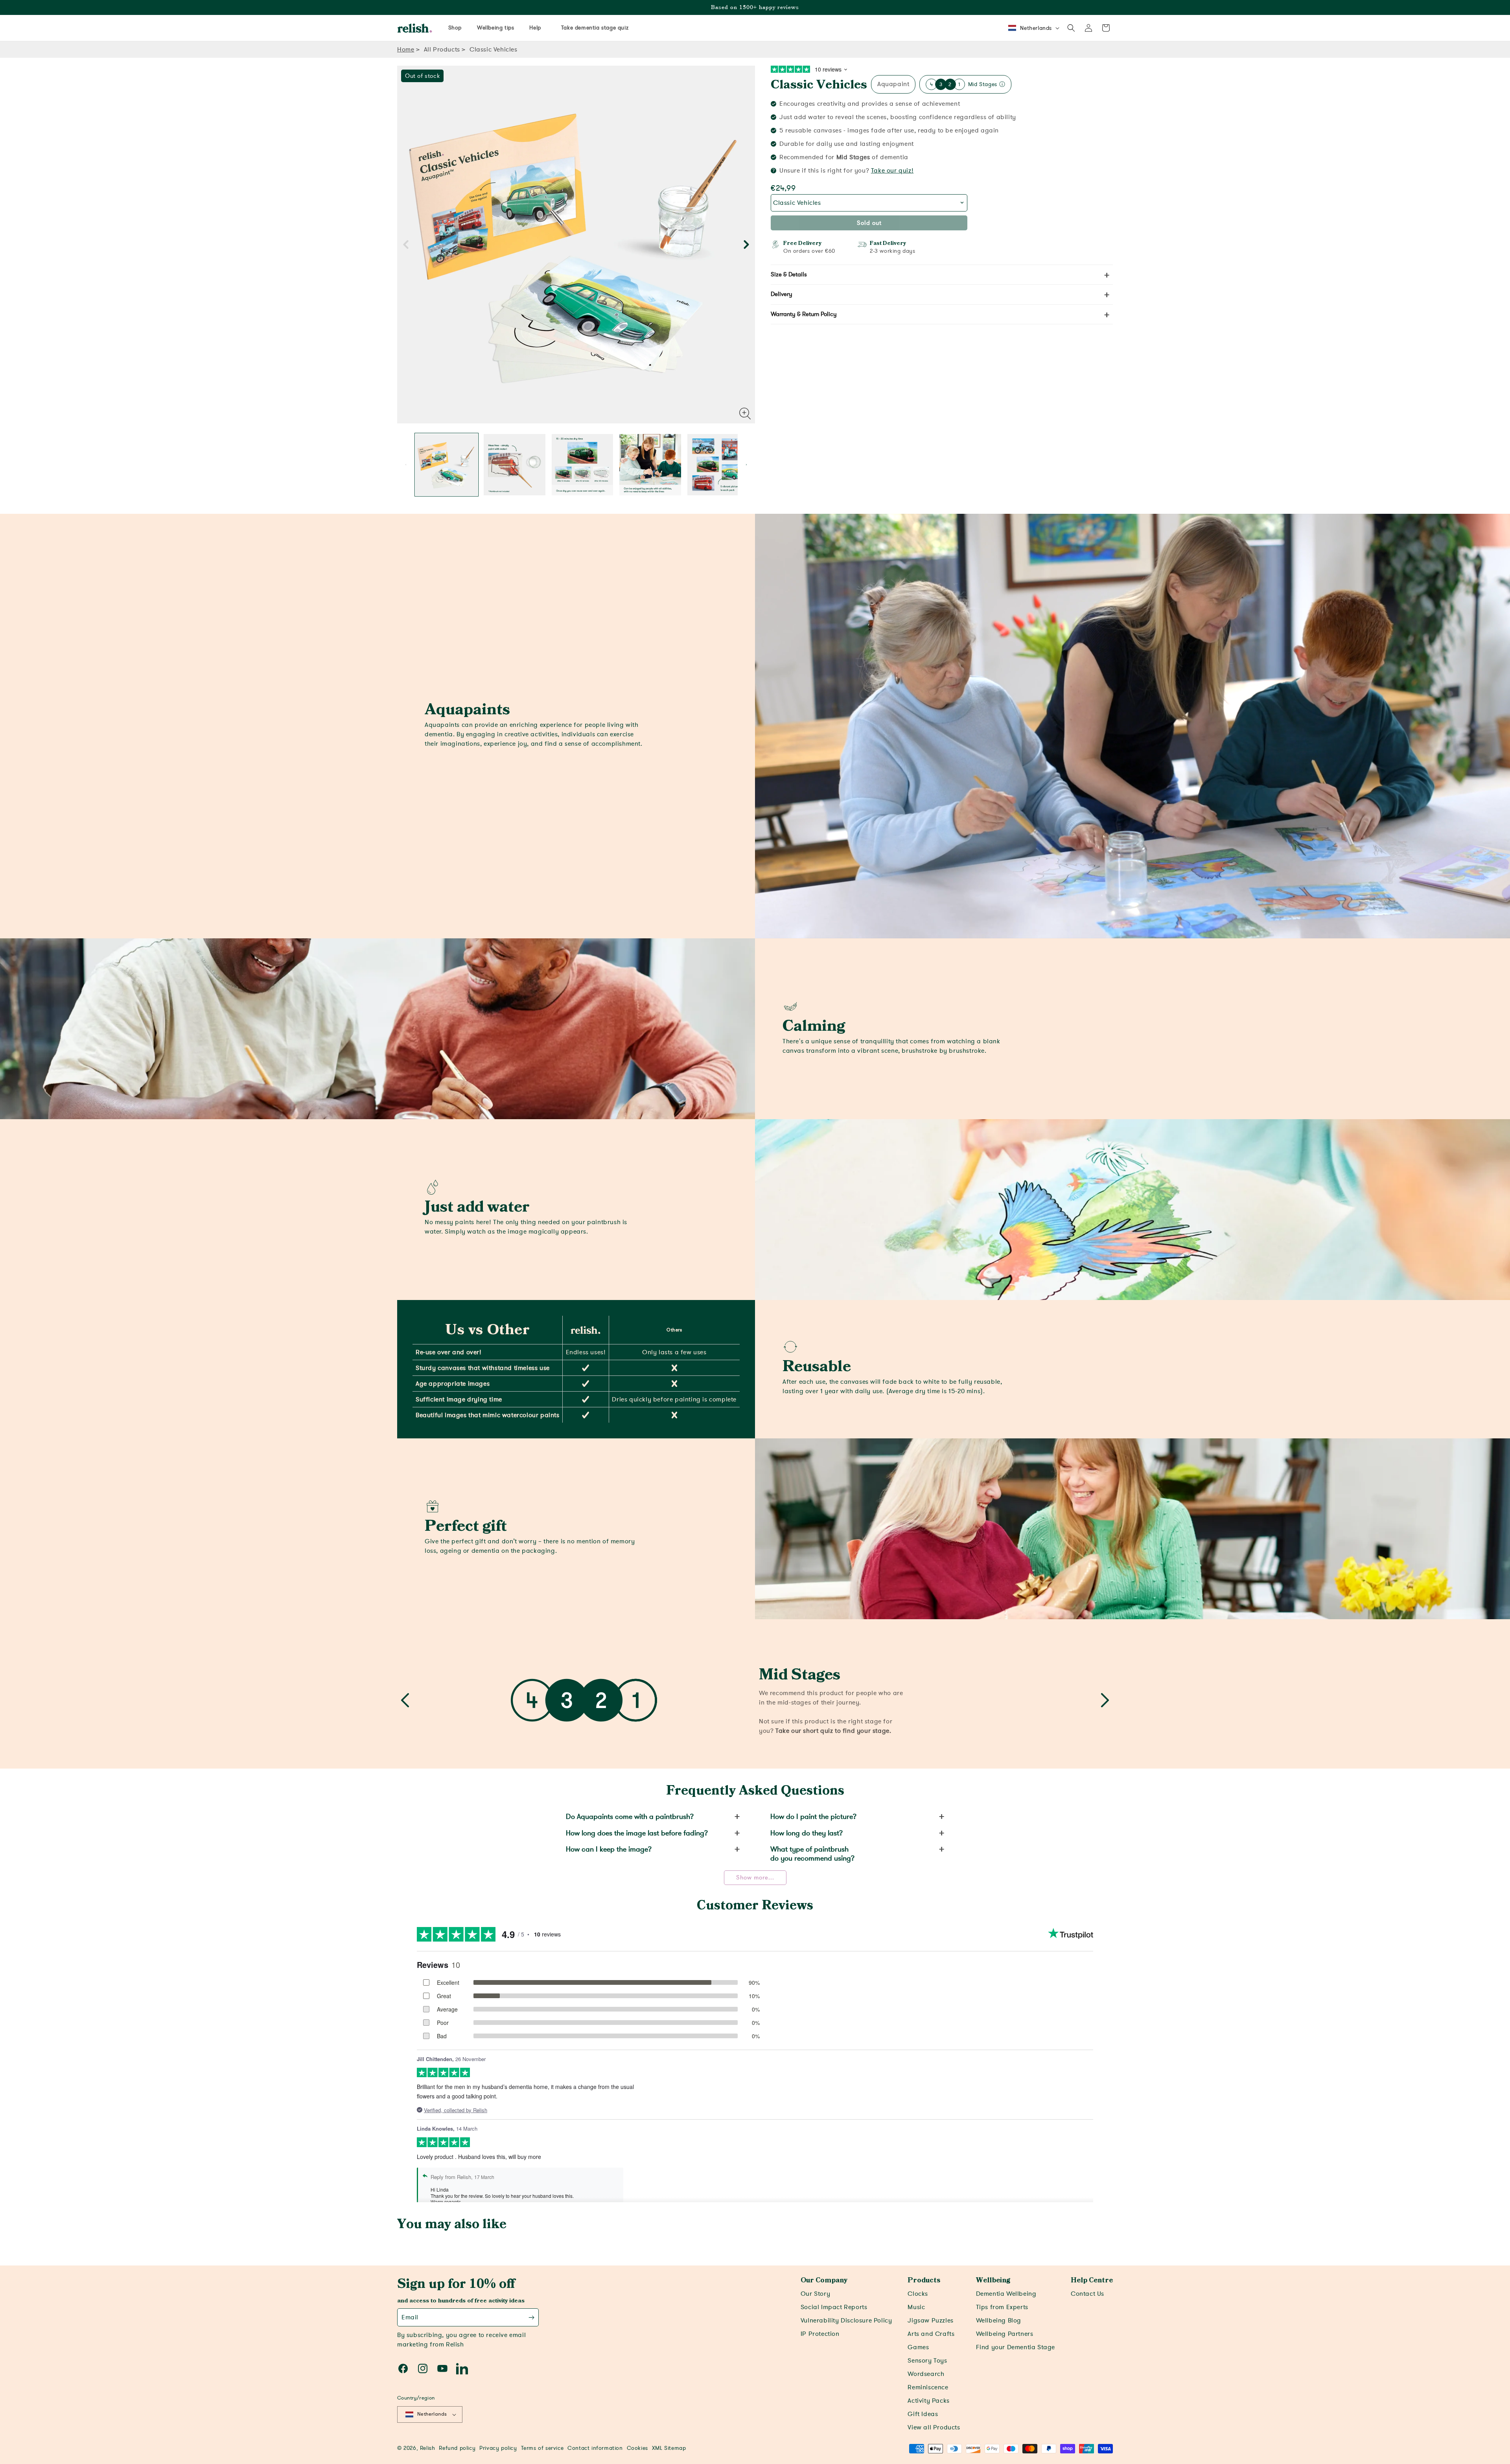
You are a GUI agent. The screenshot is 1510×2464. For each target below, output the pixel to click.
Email (410, 2317)
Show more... (755, 1877)
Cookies (637, 2448)
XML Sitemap (669, 2448)
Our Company (824, 2280)
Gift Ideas (923, 2414)
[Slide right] (746, 244)
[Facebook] (403, 2368)
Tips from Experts (1002, 2307)
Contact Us (1087, 2294)
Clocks (918, 2294)
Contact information (595, 2448)
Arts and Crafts (931, 2334)
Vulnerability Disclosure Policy (846, 2321)
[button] (1071, 28)
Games (918, 2347)
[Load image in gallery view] (447, 465)
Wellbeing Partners (1005, 2334)
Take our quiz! (892, 171)
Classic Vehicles (819, 85)
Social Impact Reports (834, 2307)
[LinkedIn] (462, 2368)
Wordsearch (926, 2374)
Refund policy (457, 2448)
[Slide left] (406, 244)
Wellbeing (993, 2280)
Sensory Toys (927, 2361)
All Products (442, 50)
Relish (428, 2448)
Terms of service (542, 2448)
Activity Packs (928, 2401)
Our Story (815, 2294)
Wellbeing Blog (999, 2321)
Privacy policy (498, 2448)
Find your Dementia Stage (1016, 2347)
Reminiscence (928, 2387)
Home (406, 50)
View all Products (934, 2427)
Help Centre (1092, 2280)
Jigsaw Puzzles (930, 2321)
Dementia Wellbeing (1006, 2294)
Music (916, 2307)
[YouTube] (442, 2368)
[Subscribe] (531, 2317)
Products (924, 2280)
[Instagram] (423, 2368)
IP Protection (820, 2334)
